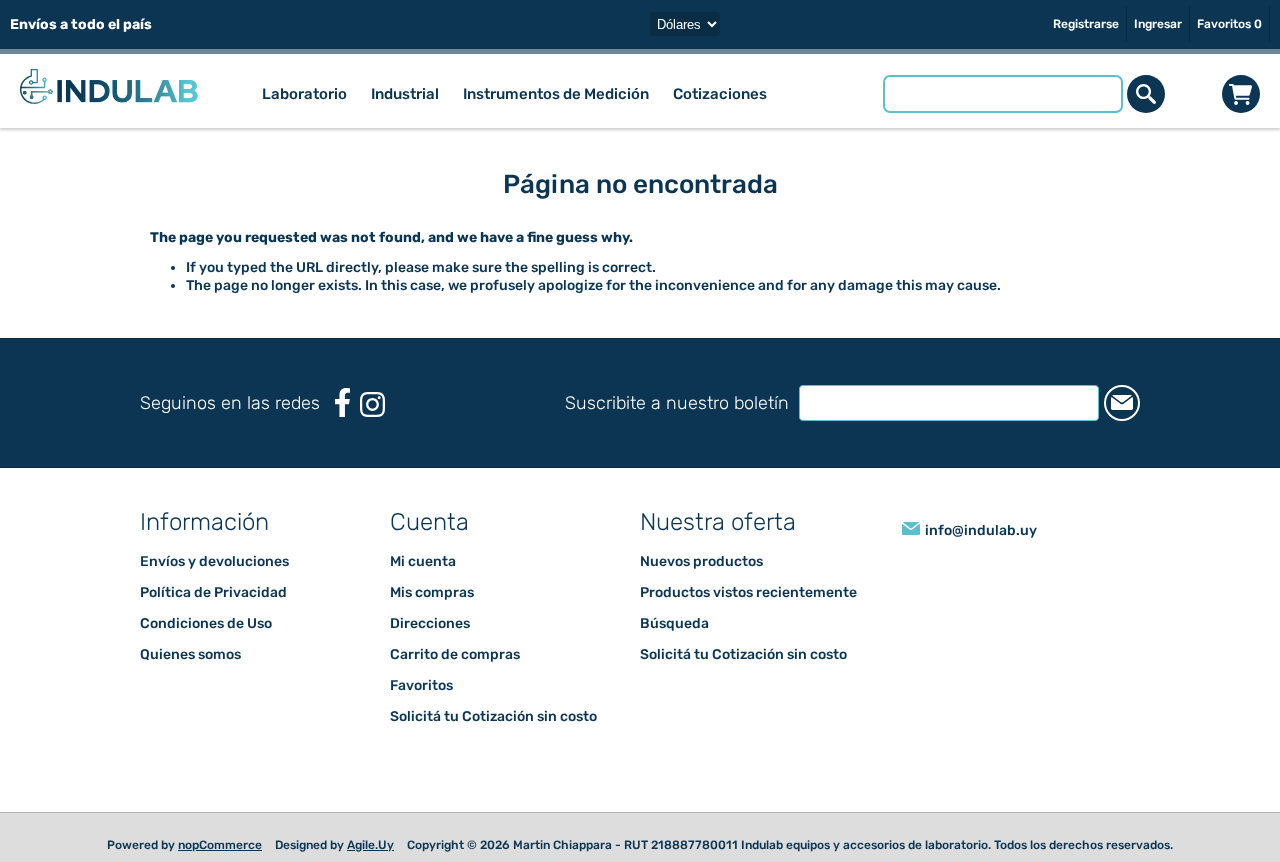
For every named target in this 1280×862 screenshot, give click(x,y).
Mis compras (432, 592)
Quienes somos (190, 654)
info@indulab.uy (981, 530)
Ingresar (1158, 24)
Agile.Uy (370, 845)
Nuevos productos (701, 561)
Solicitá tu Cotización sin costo (493, 716)
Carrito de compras (1241, 94)
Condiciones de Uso (206, 623)
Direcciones (430, 623)
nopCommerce (220, 845)
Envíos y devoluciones (214, 561)
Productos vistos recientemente (748, 592)
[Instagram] (372, 404)
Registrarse (1086, 24)
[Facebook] (342, 402)
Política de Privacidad (213, 592)
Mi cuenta (423, 561)
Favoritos (421, 685)
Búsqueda (674, 623)
